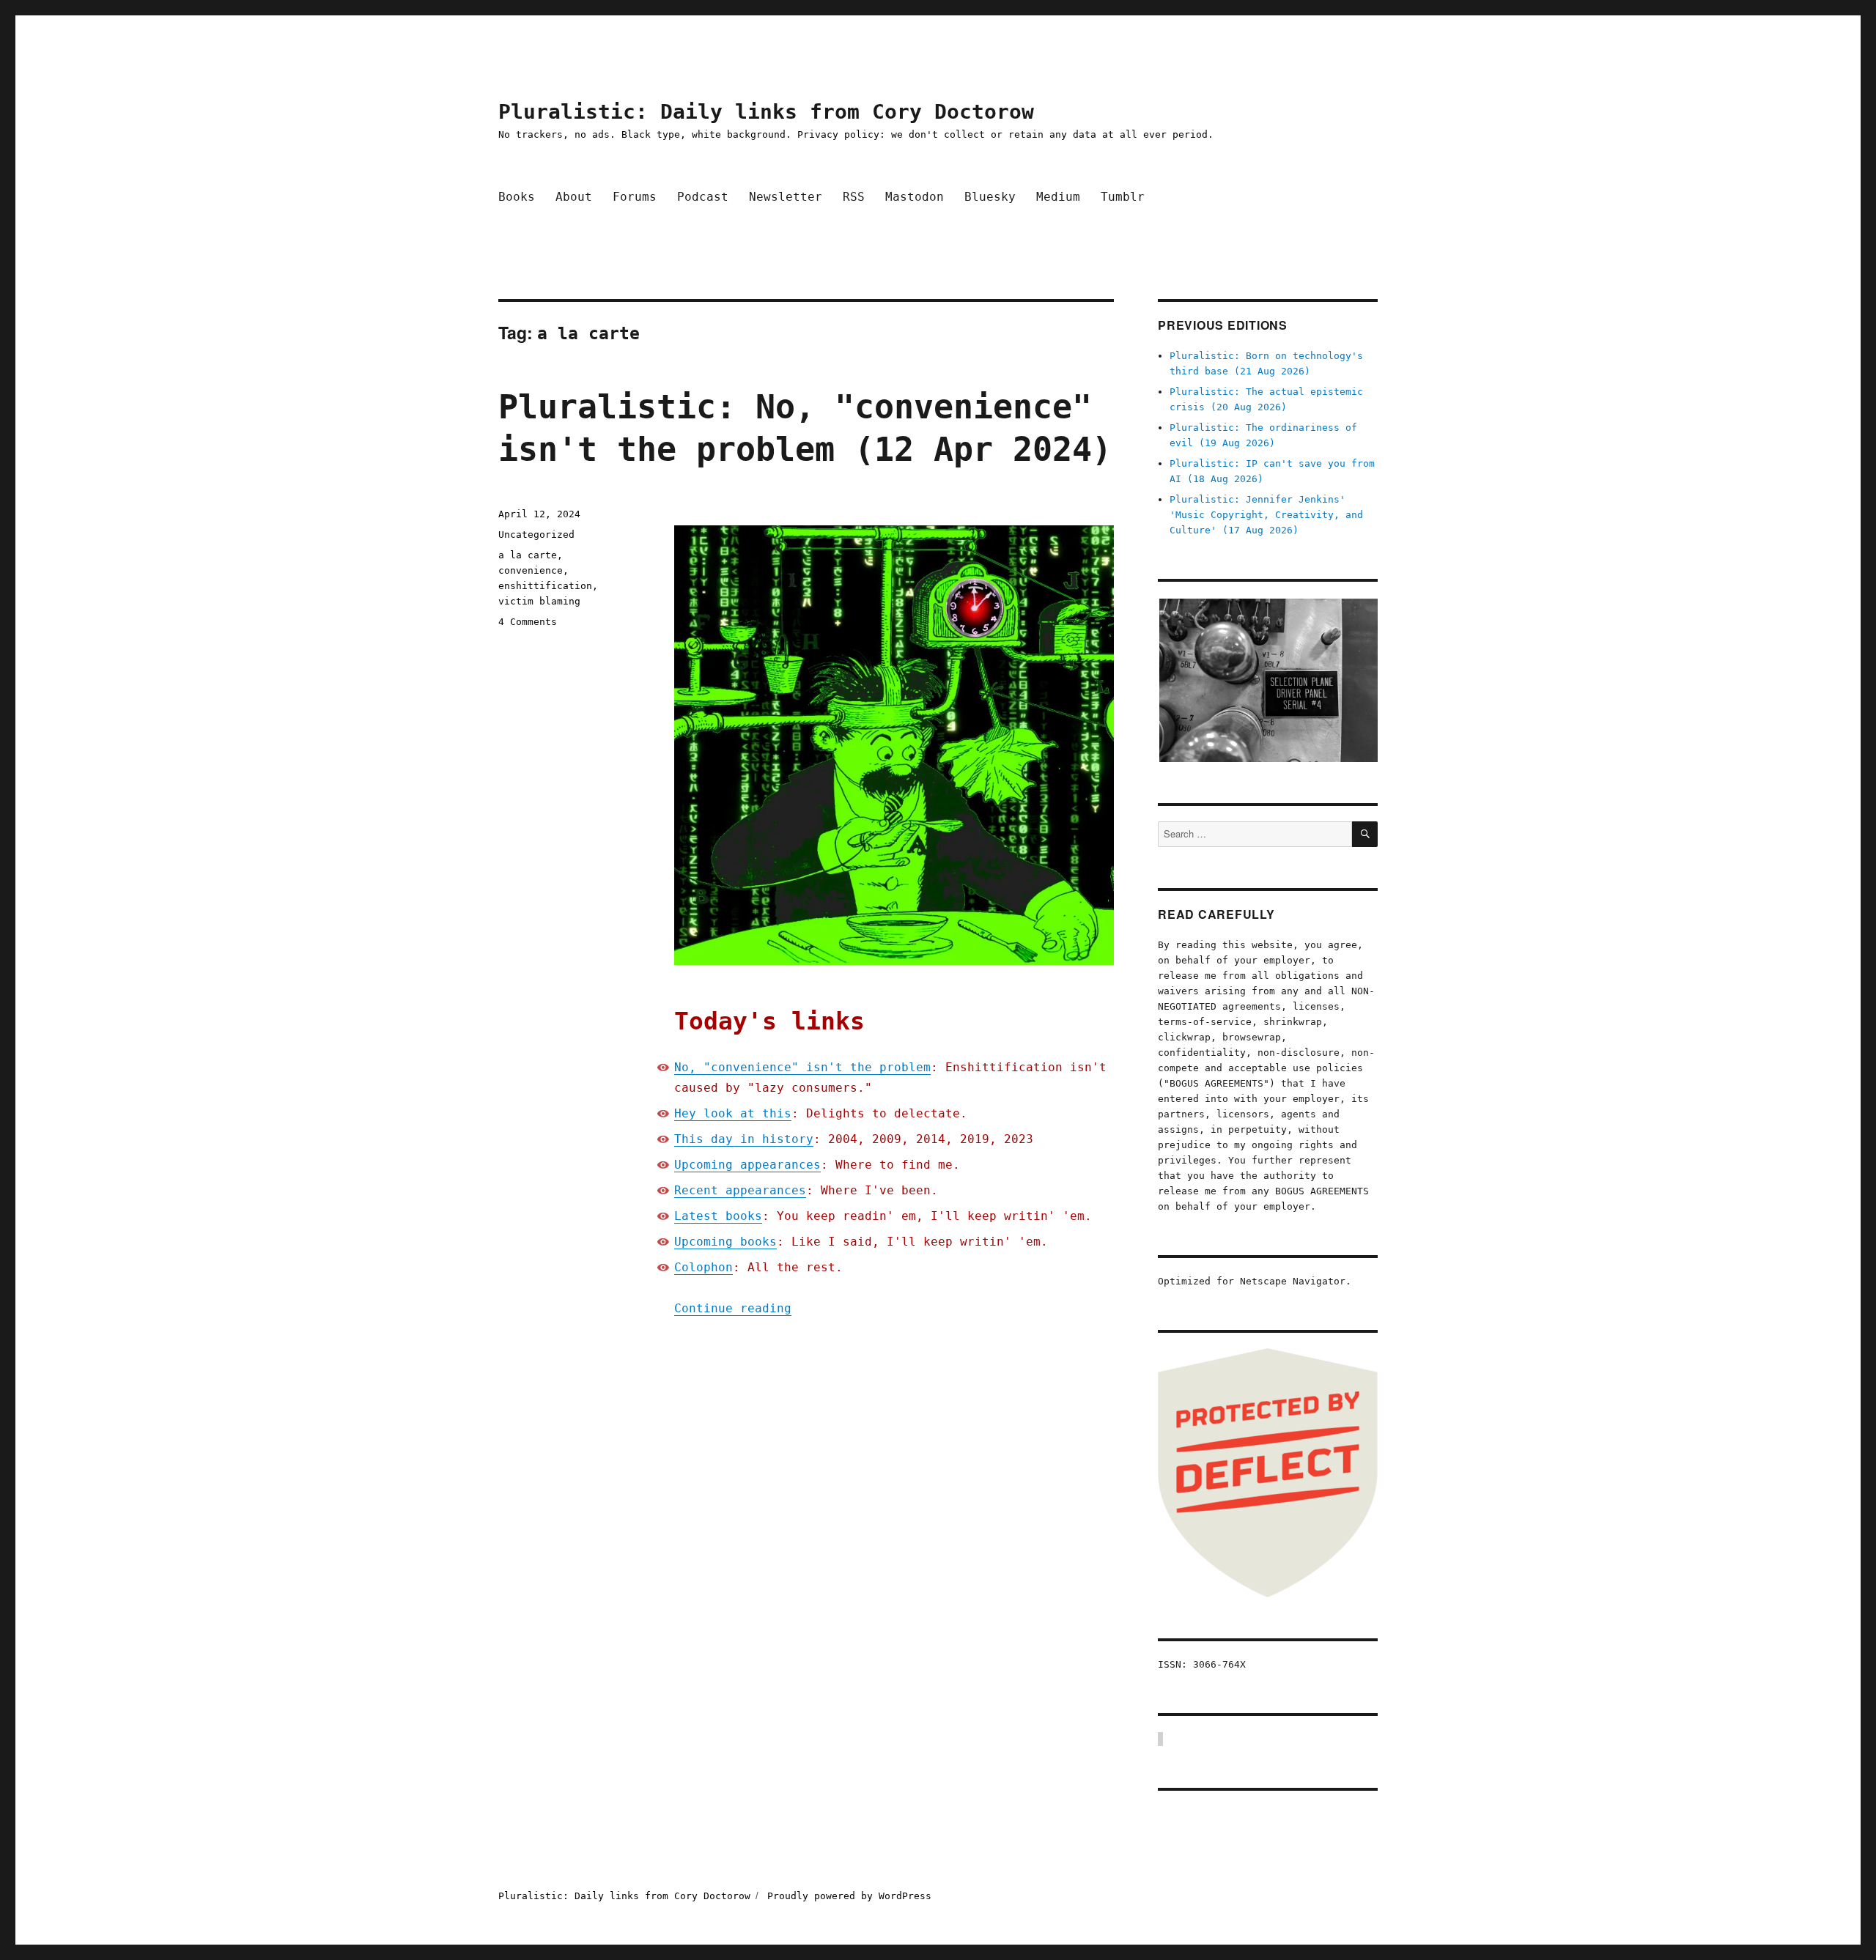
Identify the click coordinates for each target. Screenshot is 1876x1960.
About (574, 197)
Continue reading (733, 1308)
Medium (1058, 197)
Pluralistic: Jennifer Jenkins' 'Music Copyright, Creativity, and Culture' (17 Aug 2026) (1266, 515)
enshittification (545, 586)
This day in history (744, 1139)
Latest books (718, 1216)
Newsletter (786, 197)
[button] (1268, 680)
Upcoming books (725, 1242)
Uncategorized (536, 535)
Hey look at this (733, 1113)
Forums (635, 197)
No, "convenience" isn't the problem (802, 1067)
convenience (531, 570)
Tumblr (1123, 197)
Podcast (703, 197)
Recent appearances (740, 1190)
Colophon (703, 1267)
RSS (854, 197)
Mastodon (915, 197)
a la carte (528, 555)
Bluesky (990, 197)
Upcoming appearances (747, 1165)
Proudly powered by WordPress (849, 1896)
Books (517, 197)
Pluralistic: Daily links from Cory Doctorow (766, 112)
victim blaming (539, 601)
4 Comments (528, 622)
